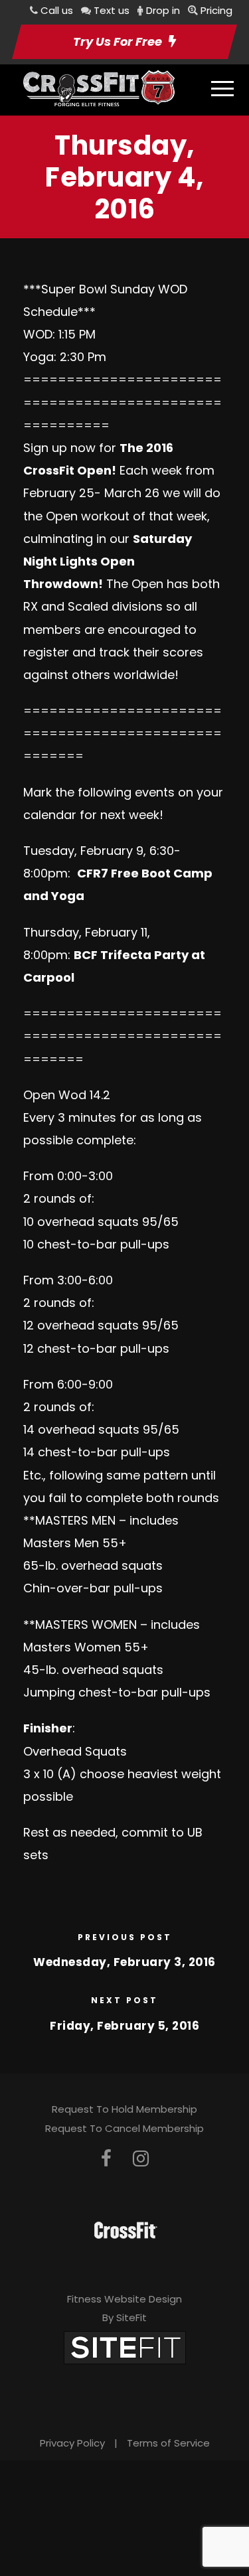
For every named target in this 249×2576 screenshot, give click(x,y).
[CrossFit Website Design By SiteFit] (125, 2347)
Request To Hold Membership (124, 2109)
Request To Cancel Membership (124, 2128)
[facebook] (106, 2159)
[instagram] (141, 2159)
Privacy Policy (72, 2443)
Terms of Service (168, 2443)
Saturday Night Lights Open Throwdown (108, 561)
